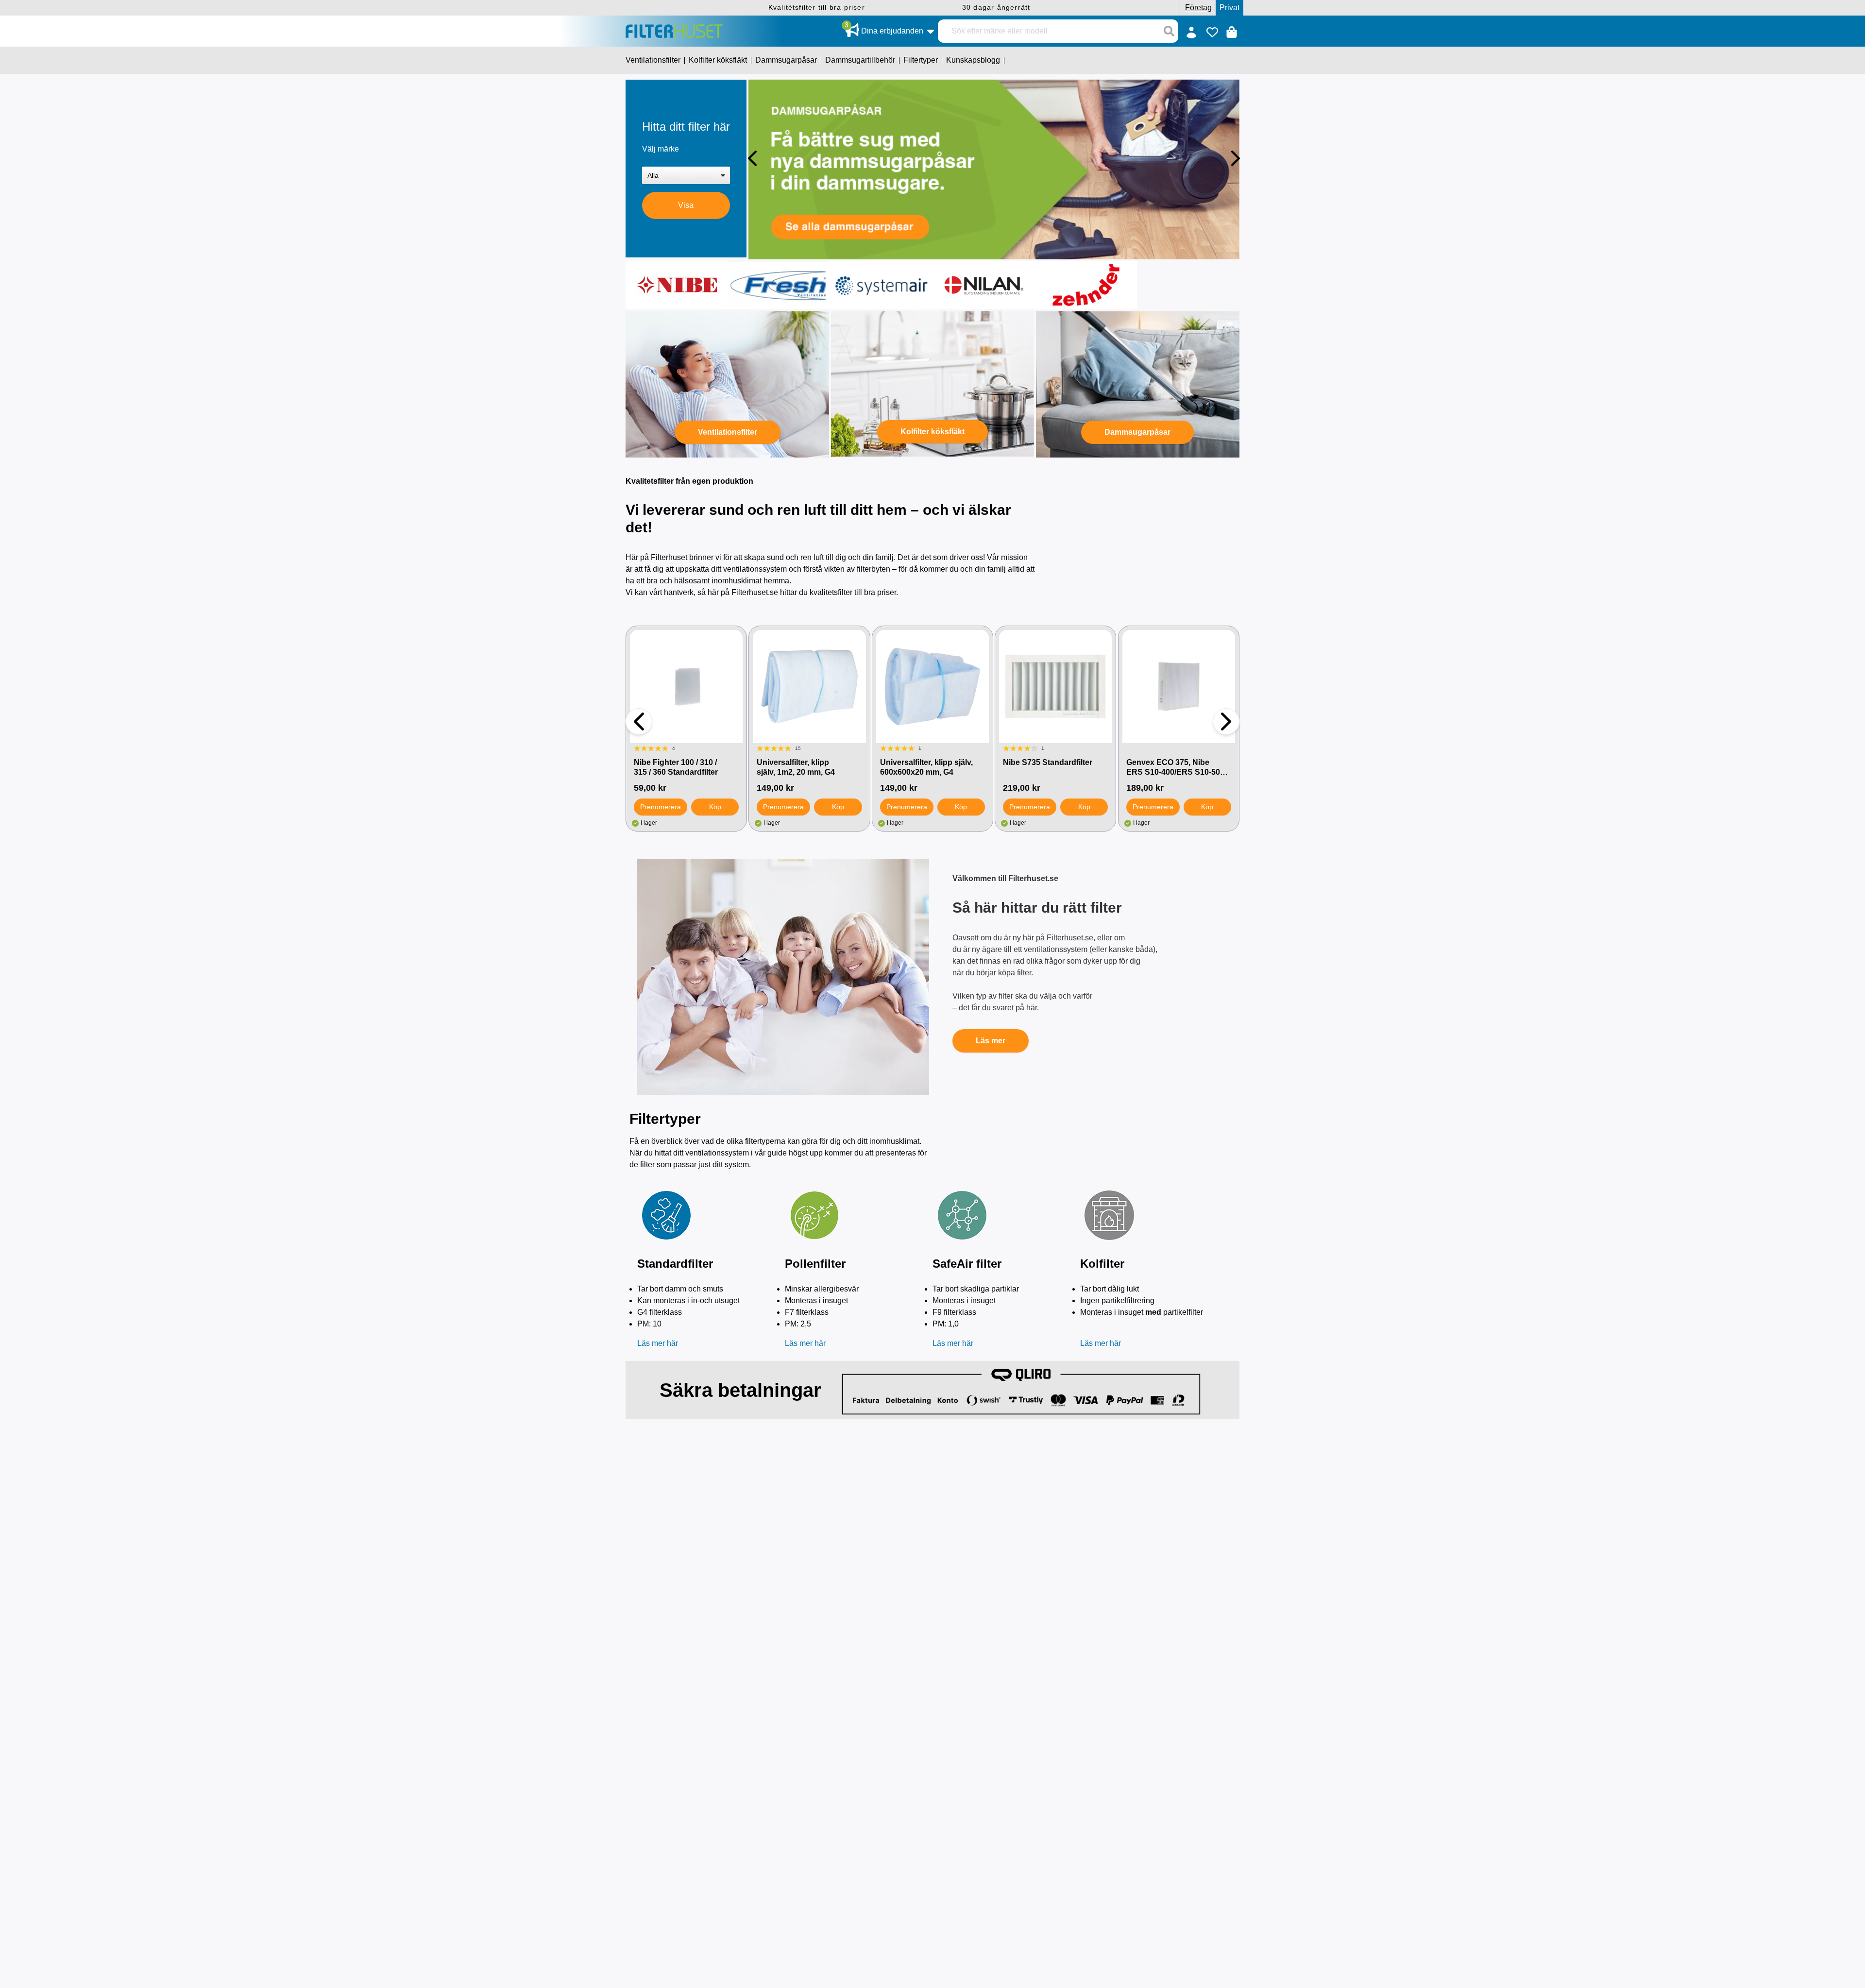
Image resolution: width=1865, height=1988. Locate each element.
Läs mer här (658, 1343)
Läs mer (991, 1041)
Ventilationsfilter (728, 432)
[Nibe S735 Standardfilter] (1055, 686)
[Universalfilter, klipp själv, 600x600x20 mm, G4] (932, 686)
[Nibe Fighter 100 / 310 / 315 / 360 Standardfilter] (686, 686)
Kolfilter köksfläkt (932, 432)
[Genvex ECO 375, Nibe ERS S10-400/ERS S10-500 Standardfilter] (1179, 686)
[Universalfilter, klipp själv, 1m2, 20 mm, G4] (809, 686)
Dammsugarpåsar (1137, 432)
